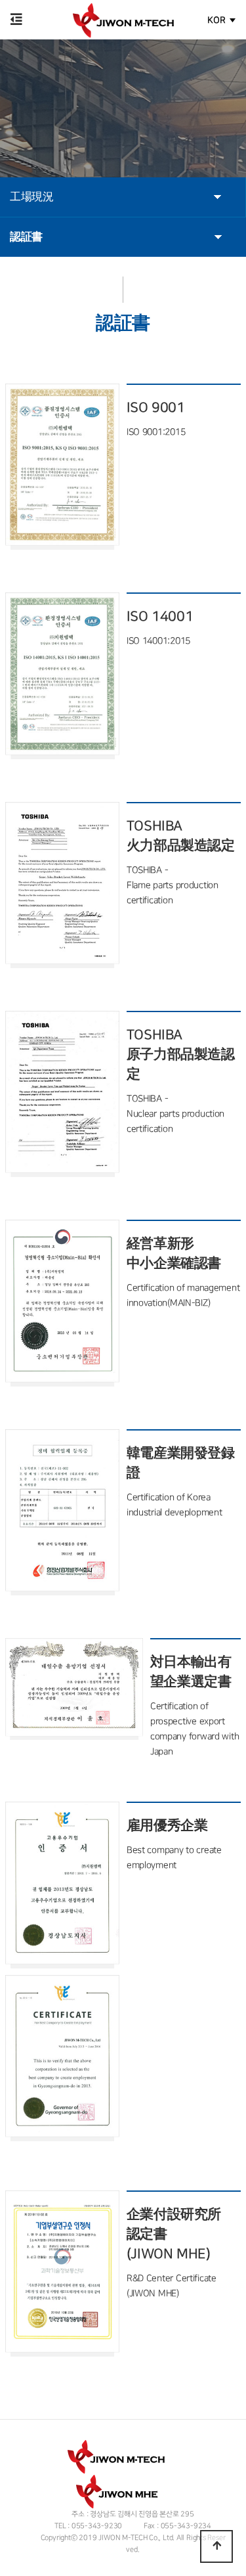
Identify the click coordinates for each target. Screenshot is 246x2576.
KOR (216, 20)
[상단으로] (216, 2546)
